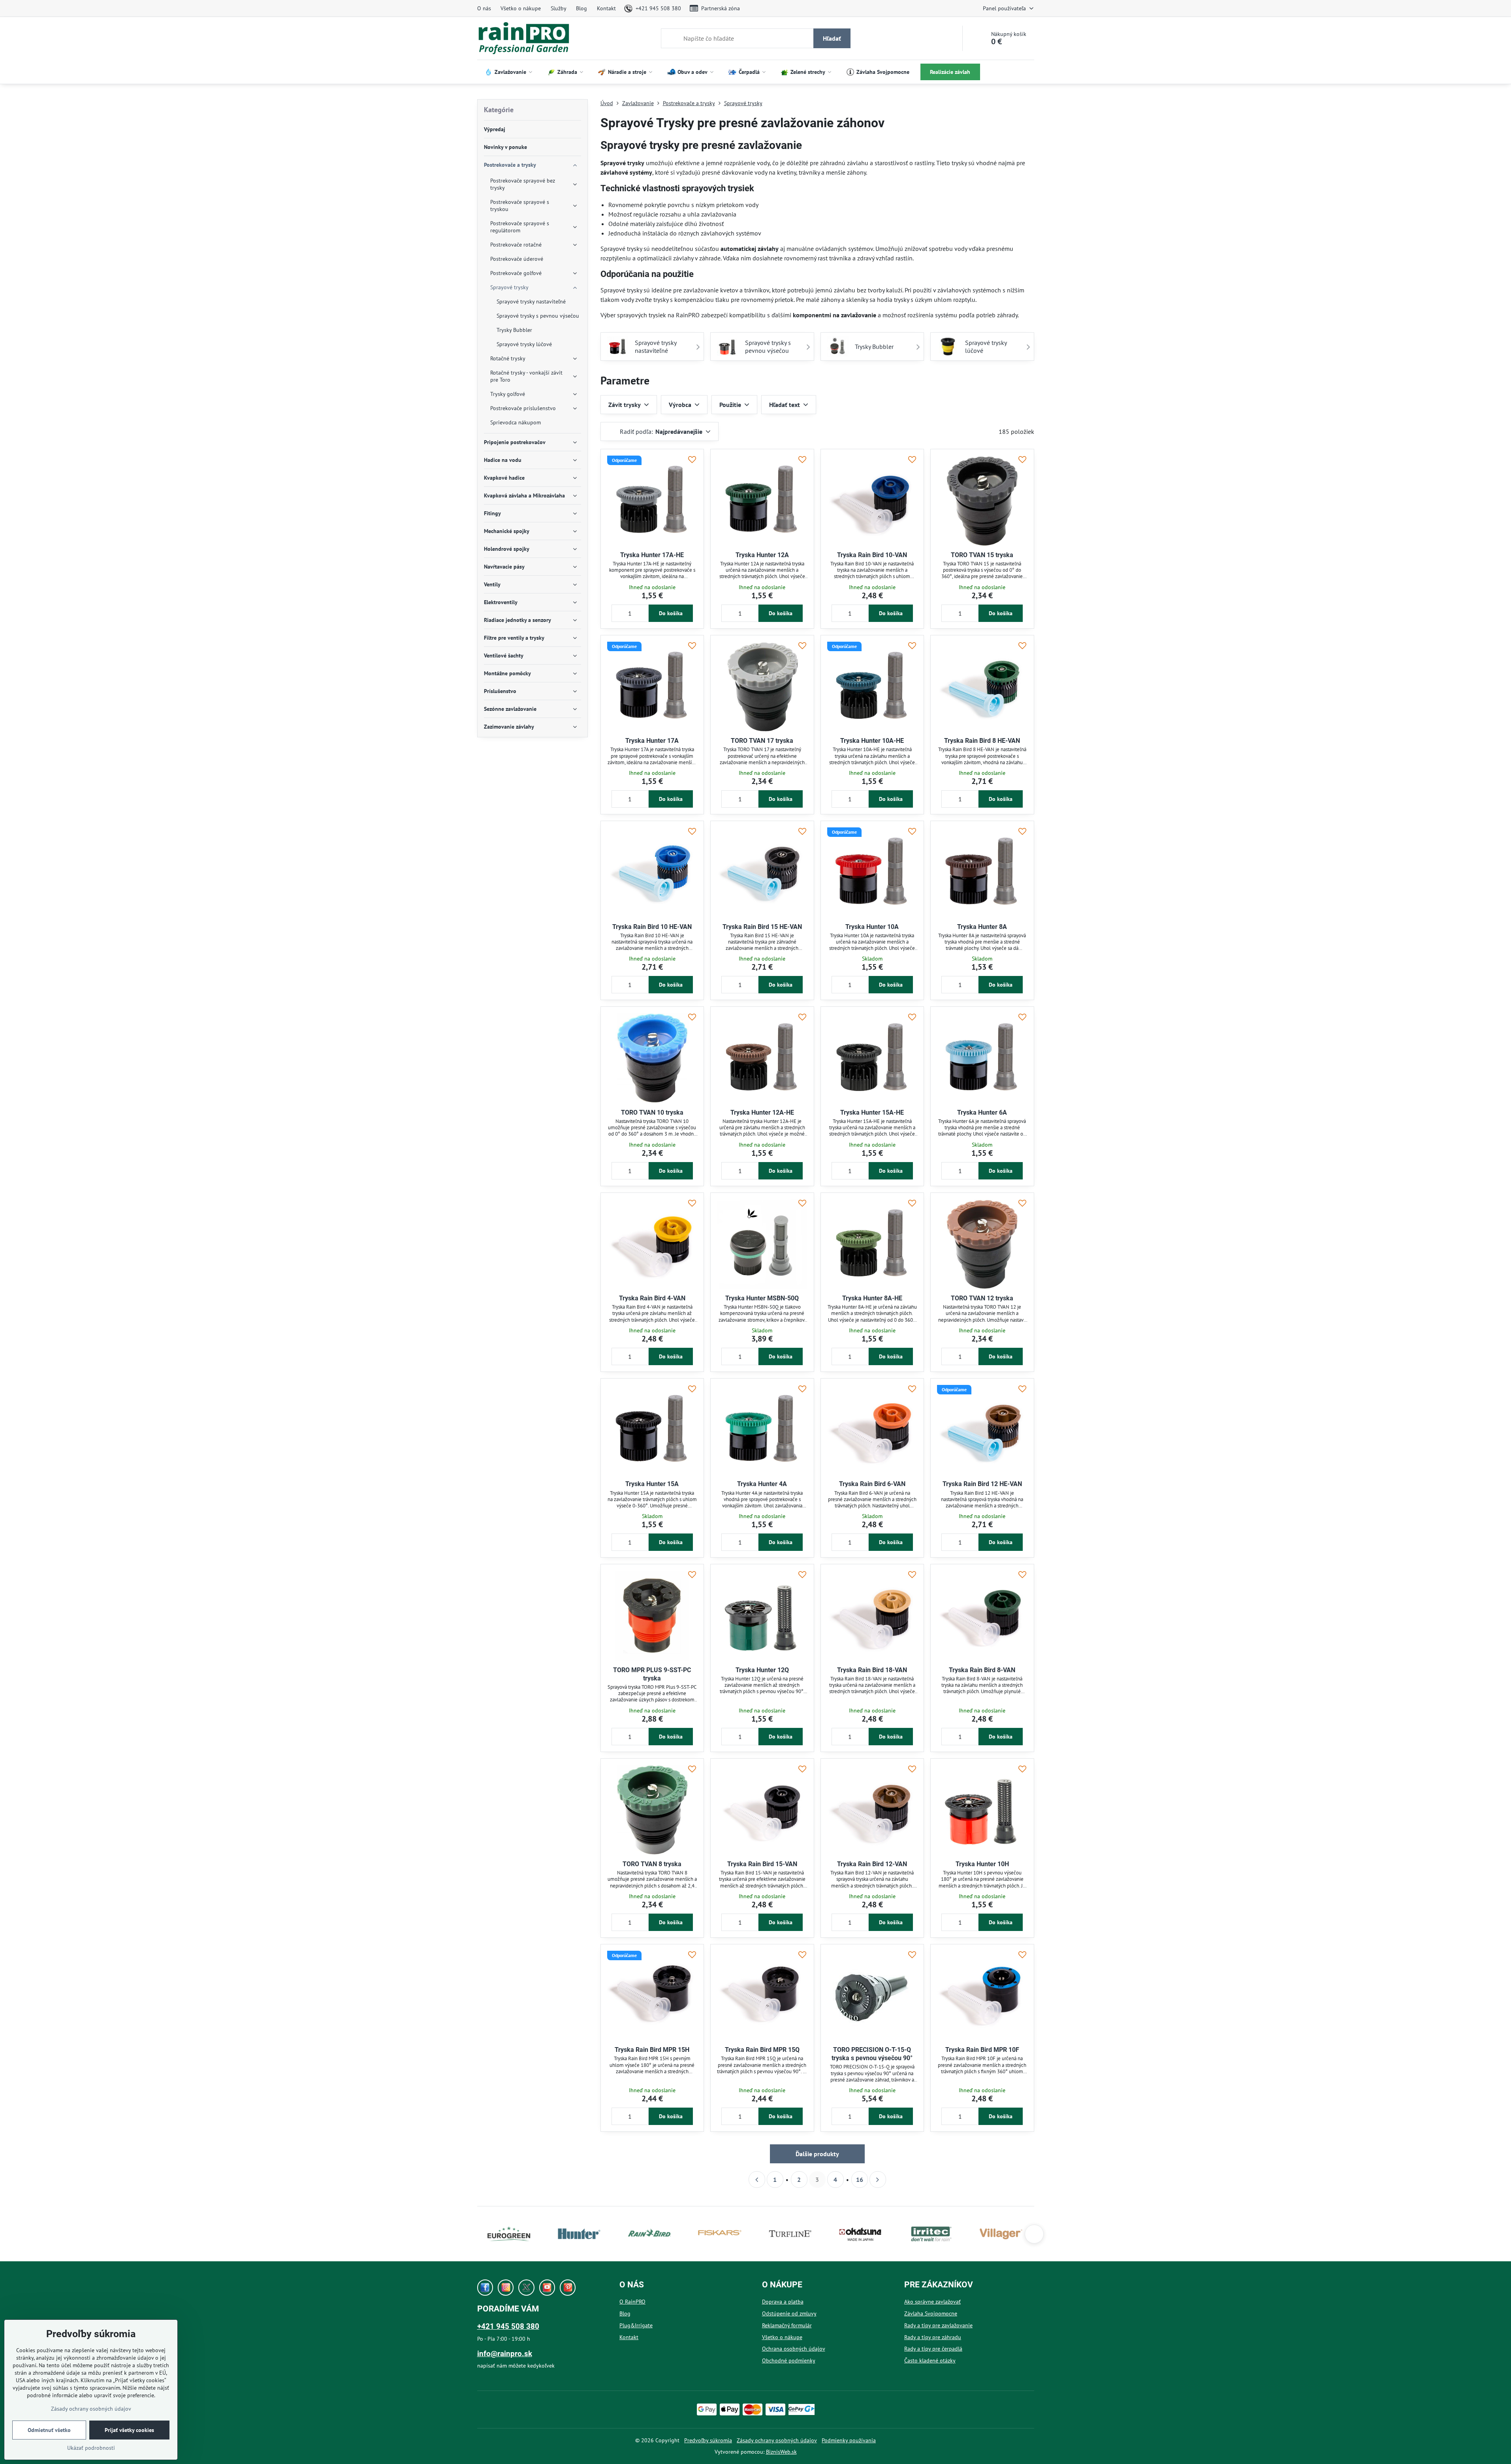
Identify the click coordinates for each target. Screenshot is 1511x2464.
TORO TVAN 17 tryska (762, 741)
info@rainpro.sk (505, 2354)
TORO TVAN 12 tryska (982, 1298)
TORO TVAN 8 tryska (652, 1864)
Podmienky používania (849, 2440)
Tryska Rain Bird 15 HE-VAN (762, 927)
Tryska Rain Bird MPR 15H (652, 2050)
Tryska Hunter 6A (982, 1112)
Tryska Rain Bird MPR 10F (982, 2050)
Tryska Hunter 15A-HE (872, 1112)
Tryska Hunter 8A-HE (872, 1298)
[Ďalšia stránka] (878, 2180)
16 (860, 2180)
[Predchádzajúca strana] (757, 2180)
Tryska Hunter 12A (762, 555)
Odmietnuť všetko (49, 2430)
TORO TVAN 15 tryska (982, 555)
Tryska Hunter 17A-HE (652, 555)
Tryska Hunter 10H (982, 1864)
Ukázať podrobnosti (91, 2448)
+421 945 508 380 (508, 2326)
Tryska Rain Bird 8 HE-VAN (982, 741)
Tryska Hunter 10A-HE (872, 741)
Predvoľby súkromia (708, 2440)
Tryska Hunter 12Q (762, 1670)
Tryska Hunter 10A (872, 927)
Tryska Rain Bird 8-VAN (982, 1670)
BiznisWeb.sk (781, 2452)
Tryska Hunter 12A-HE (762, 1112)
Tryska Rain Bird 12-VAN (872, 1864)
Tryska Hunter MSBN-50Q (762, 1298)
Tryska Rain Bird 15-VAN (762, 1864)
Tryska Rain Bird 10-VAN (872, 555)
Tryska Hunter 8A (982, 927)
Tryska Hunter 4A (762, 1484)
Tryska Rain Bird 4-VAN (652, 1298)
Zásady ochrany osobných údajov (777, 2440)
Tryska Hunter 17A (652, 741)
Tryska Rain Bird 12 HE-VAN (982, 1484)
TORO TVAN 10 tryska (652, 1112)
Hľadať (832, 38)
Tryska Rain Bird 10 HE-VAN (652, 927)
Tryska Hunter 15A (652, 1484)
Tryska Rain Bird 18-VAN (872, 1670)
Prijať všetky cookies (129, 2430)
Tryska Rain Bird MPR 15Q (762, 2050)
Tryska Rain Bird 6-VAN (872, 1484)
